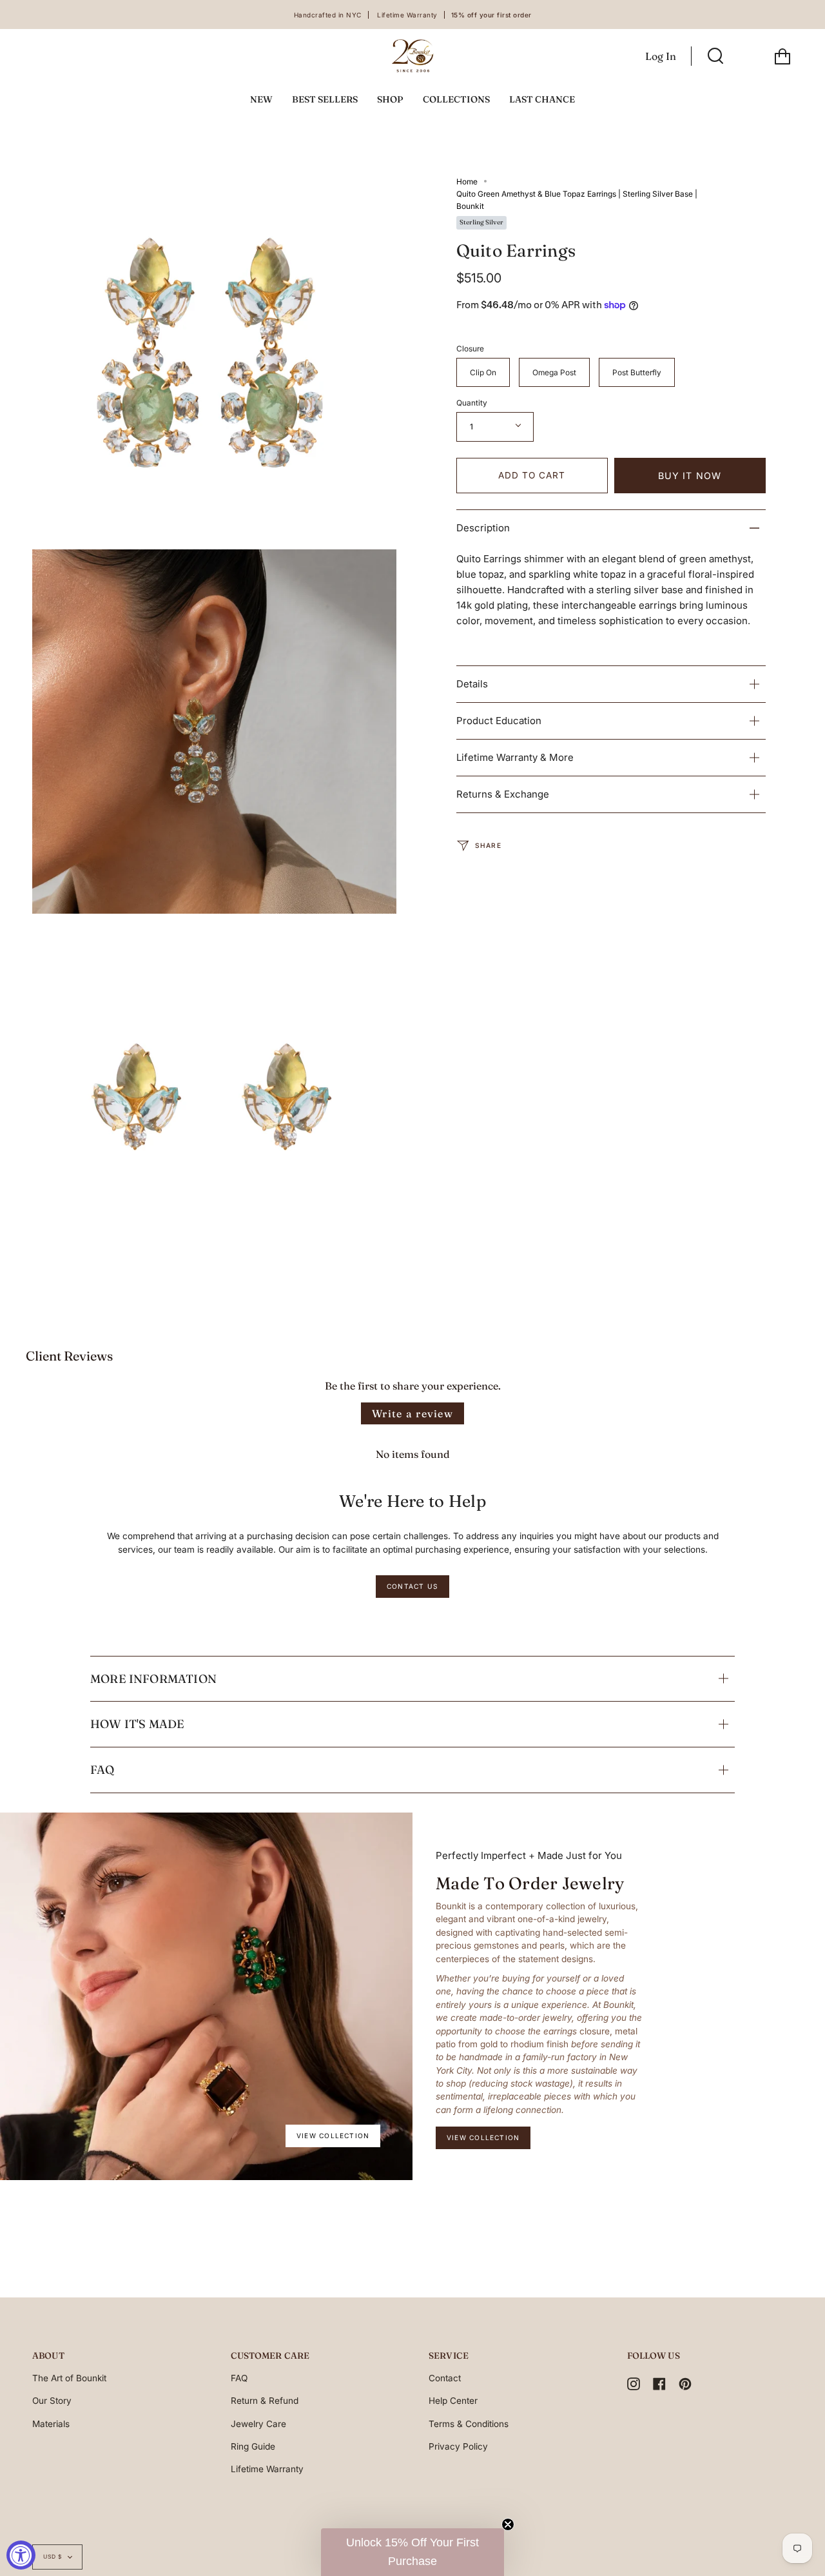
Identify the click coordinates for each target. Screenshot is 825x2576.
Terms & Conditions (469, 2424)
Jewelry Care (258, 2424)
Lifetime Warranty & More (515, 757)
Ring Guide (253, 2446)
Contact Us (412, 1586)
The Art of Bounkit (69, 2378)
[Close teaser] (508, 2524)
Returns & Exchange (503, 794)
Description (483, 528)
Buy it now (690, 476)
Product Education (499, 721)
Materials (51, 2424)
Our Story (52, 2401)
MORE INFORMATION (153, 1679)
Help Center (453, 2401)
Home (467, 182)
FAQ (102, 1770)
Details (472, 684)
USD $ (53, 2557)
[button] (412, 2552)
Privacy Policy (458, 2446)
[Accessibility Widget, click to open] (21, 2555)
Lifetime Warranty (267, 2469)
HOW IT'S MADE (137, 1724)
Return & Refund (265, 2401)
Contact (445, 2378)
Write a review (412, 1413)
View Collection (333, 2136)
